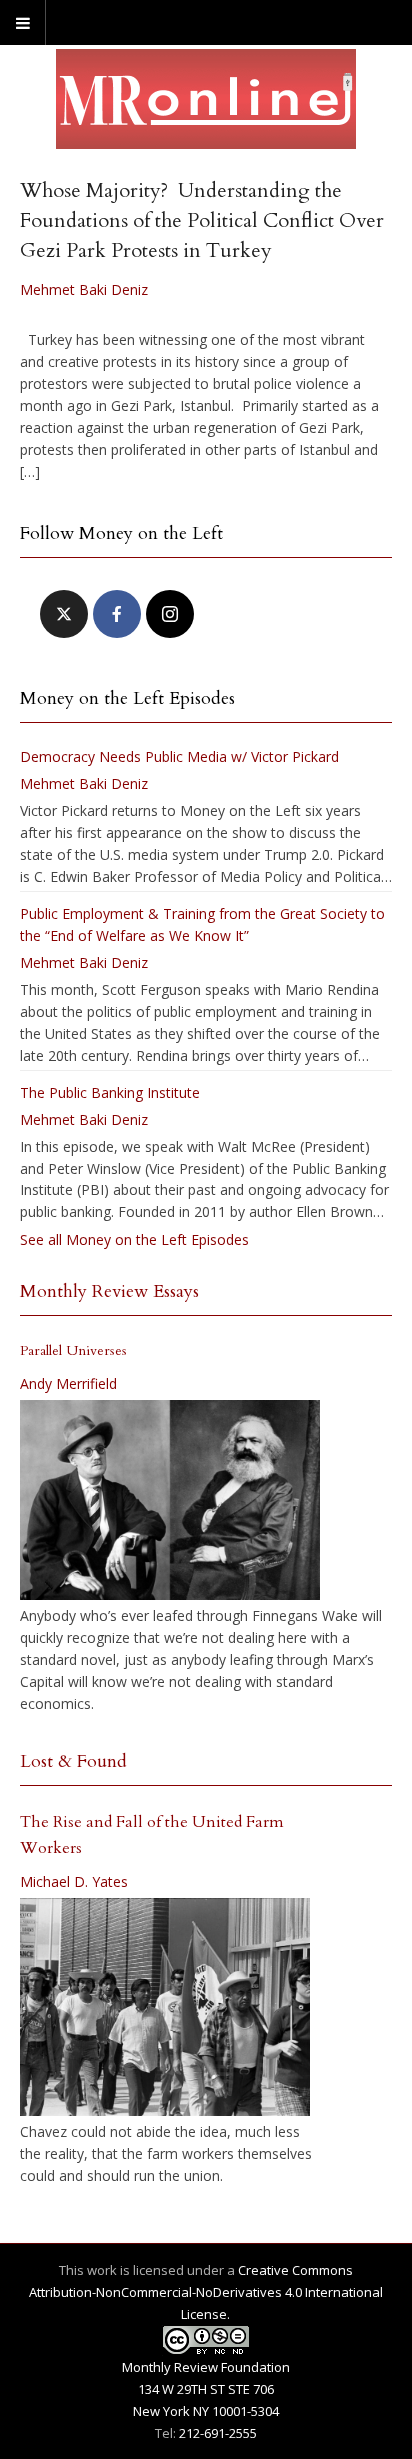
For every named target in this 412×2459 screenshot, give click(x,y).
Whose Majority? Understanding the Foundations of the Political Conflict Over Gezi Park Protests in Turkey (202, 220)
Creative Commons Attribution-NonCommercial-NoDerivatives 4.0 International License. (206, 2292)
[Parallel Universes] (170, 1500)
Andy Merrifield (68, 1383)
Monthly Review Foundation (206, 2367)
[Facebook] (117, 614)
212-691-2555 (218, 2433)
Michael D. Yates (74, 1881)
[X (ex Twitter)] (64, 614)
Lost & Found (73, 1761)
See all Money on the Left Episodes (134, 1239)
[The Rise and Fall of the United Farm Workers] (165, 2007)
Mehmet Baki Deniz (84, 289)
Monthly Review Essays (109, 1291)
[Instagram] (170, 614)
